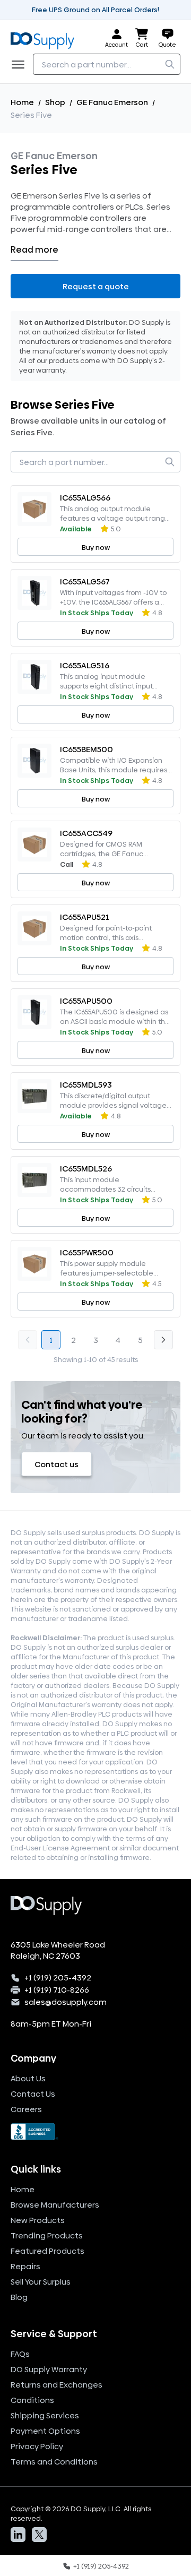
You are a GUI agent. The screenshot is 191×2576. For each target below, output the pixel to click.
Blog (19, 2297)
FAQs (20, 2354)
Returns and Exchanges (57, 2385)
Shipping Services (45, 2415)
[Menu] (21, 64)
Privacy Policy (37, 2446)
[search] (170, 64)
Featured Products (47, 2251)
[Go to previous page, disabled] (28, 1340)
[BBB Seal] (95, 2132)
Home (22, 102)
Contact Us (33, 2094)
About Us (28, 2078)
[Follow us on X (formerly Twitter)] (39, 2535)
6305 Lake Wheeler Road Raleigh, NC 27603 (58, 1950)
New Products (38, 2220)
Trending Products (47, 2235)
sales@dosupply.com (66, 2002)
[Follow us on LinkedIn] (18, 2535)
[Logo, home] (46, 38)
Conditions (32, 2400)
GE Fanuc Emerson (112, 102)
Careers (26, 2109)
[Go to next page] (163, 1340)
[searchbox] (107, 64)
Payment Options (45, 2431)
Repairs (25, 2266)
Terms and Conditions (54, 2462)
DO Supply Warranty (49, 2369)
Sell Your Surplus (41, 2282)
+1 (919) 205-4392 (58, 1978)
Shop (55, 102)
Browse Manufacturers (55, 2205)
